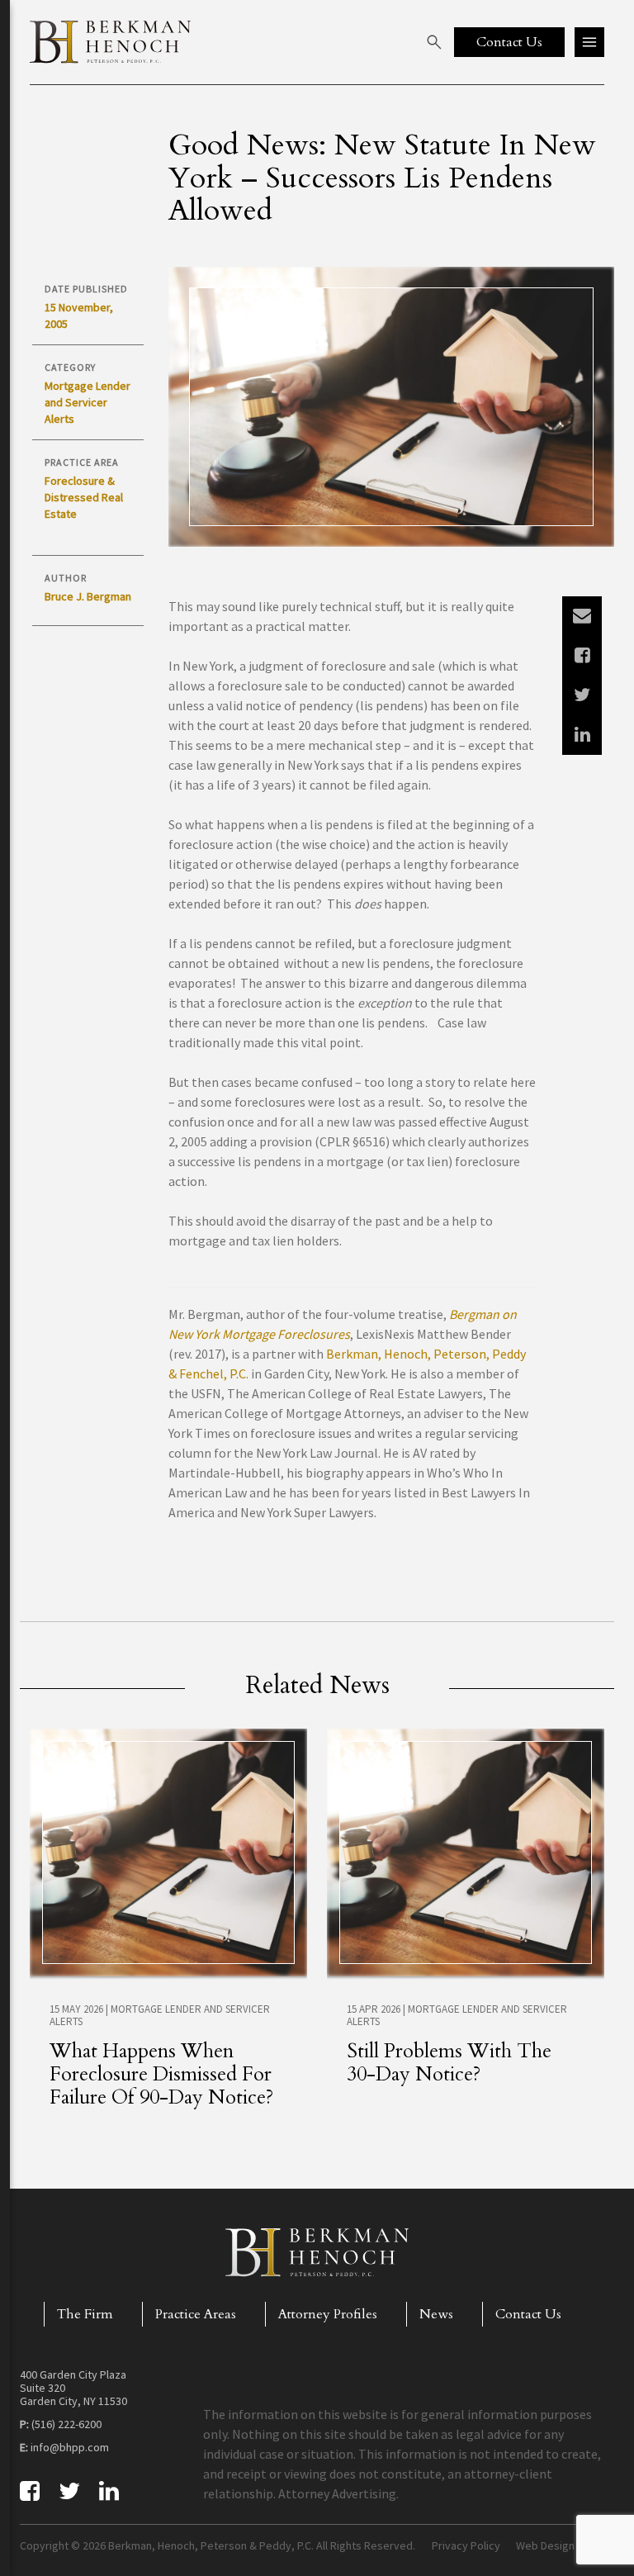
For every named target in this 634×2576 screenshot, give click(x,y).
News (436, 2314)
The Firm (85, 2314)
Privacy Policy (466, 2545)
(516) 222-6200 (66, 2424)
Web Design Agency (565, 2545)
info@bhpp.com (70, 2447)
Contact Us (528, 2314)
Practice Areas (196, 2314)
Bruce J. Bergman (88, 596)
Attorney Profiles (328, 2314)
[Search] (434, 42)
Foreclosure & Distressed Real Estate (84, 497)
